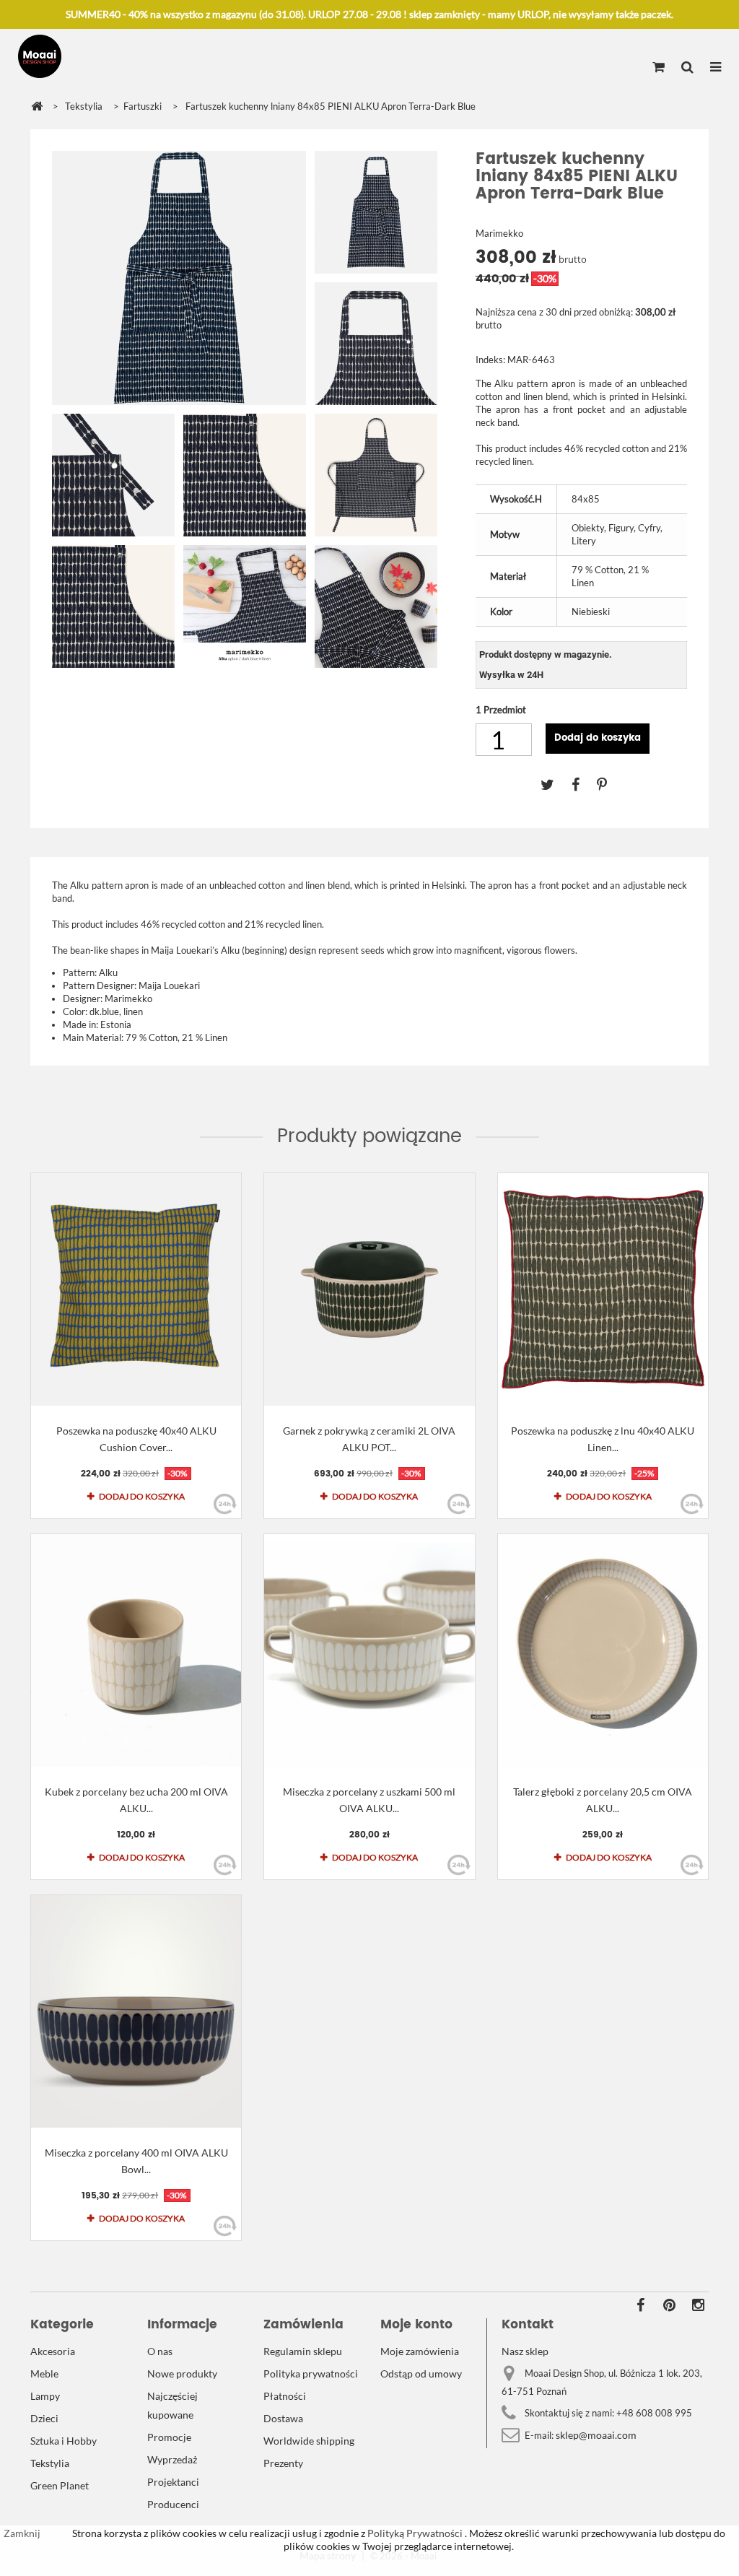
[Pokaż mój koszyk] (659, 68)
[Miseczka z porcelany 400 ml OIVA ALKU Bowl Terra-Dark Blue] (136, 2011)
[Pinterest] (609, 784)
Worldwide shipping (309, 2441)
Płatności (285, 2396)
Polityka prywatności (311, 2373)
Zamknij (22, 2533)
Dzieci (44, 2418)
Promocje (169, 2437)
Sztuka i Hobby (64, 2441)
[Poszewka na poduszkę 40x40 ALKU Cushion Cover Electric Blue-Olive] (136, 1289)
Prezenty (283, 2463)
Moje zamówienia (420, 2351)
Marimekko (499, 233)
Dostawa (283, 2418)
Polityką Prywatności (414, 2533)
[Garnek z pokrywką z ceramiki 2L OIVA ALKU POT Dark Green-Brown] (369, 1289)
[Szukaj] (687, 68)
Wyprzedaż (172, 2459)
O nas (160, 2351)
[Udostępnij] (584, 784)
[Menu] (716, 68)
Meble (44, 2373)
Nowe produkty (182, 2373)
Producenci (173, 2504)
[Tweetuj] (556, 784)
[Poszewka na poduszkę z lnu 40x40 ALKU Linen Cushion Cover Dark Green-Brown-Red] (603, 1289)
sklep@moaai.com (596, 2435)
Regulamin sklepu (303, 2351)
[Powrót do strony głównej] (37, 106)
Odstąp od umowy (421, 2373)
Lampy (45, 2396)
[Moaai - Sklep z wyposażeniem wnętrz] (40, 56)
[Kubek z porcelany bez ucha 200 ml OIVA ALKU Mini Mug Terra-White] (136, 1650)
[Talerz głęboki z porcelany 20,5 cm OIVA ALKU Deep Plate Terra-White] (603, 1650)
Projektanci (173, 2482)
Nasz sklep (525, 2351)
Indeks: (490, 360)
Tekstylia (50, 2463)
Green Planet (60, 2485)
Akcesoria (53, 2351)
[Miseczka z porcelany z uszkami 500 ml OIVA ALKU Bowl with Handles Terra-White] (369, 1650)
